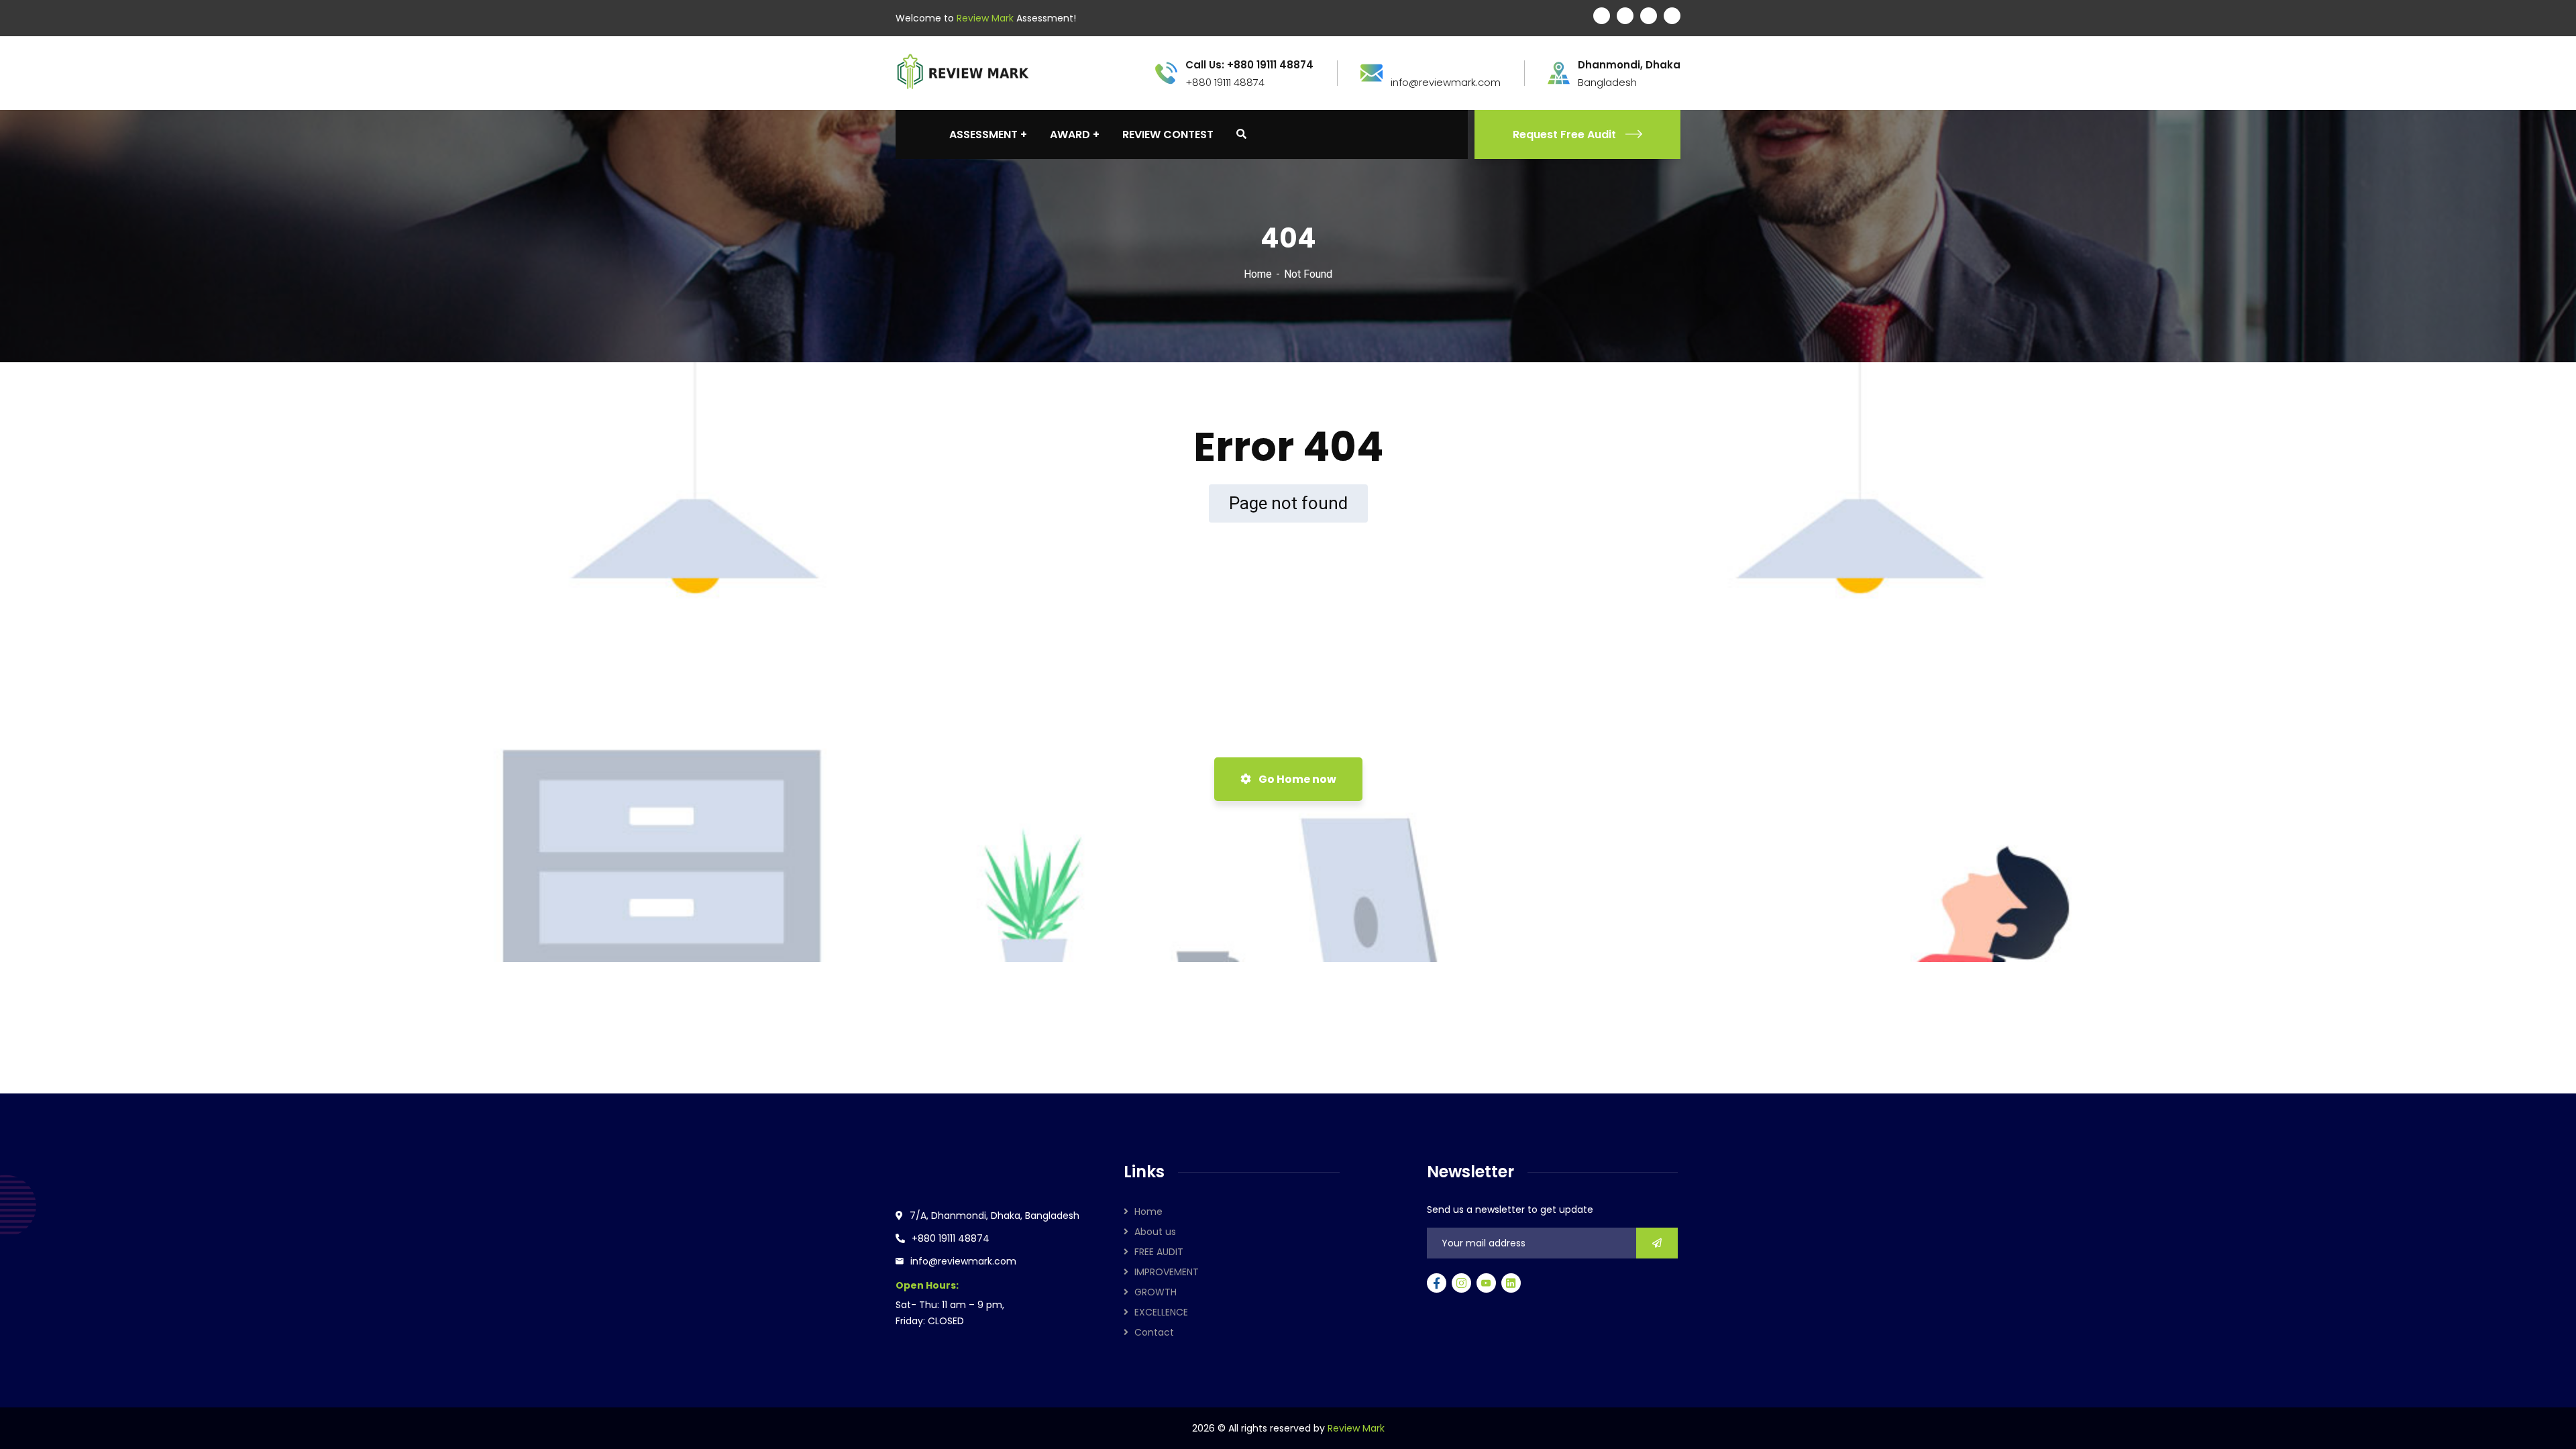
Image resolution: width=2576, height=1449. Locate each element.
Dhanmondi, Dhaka (1629, 65)
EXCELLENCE (1161, 1312)
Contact (1154, 1332)
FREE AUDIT (1159, 1252)
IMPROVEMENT (1167, 1272)
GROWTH (1156, 1292)
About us (1155, 1232)
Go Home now (1296, 779)
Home (1258, 274)
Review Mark (1356, 1428)
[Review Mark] (963, 72)
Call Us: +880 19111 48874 (1249, 65)
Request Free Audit (1564, 135)
